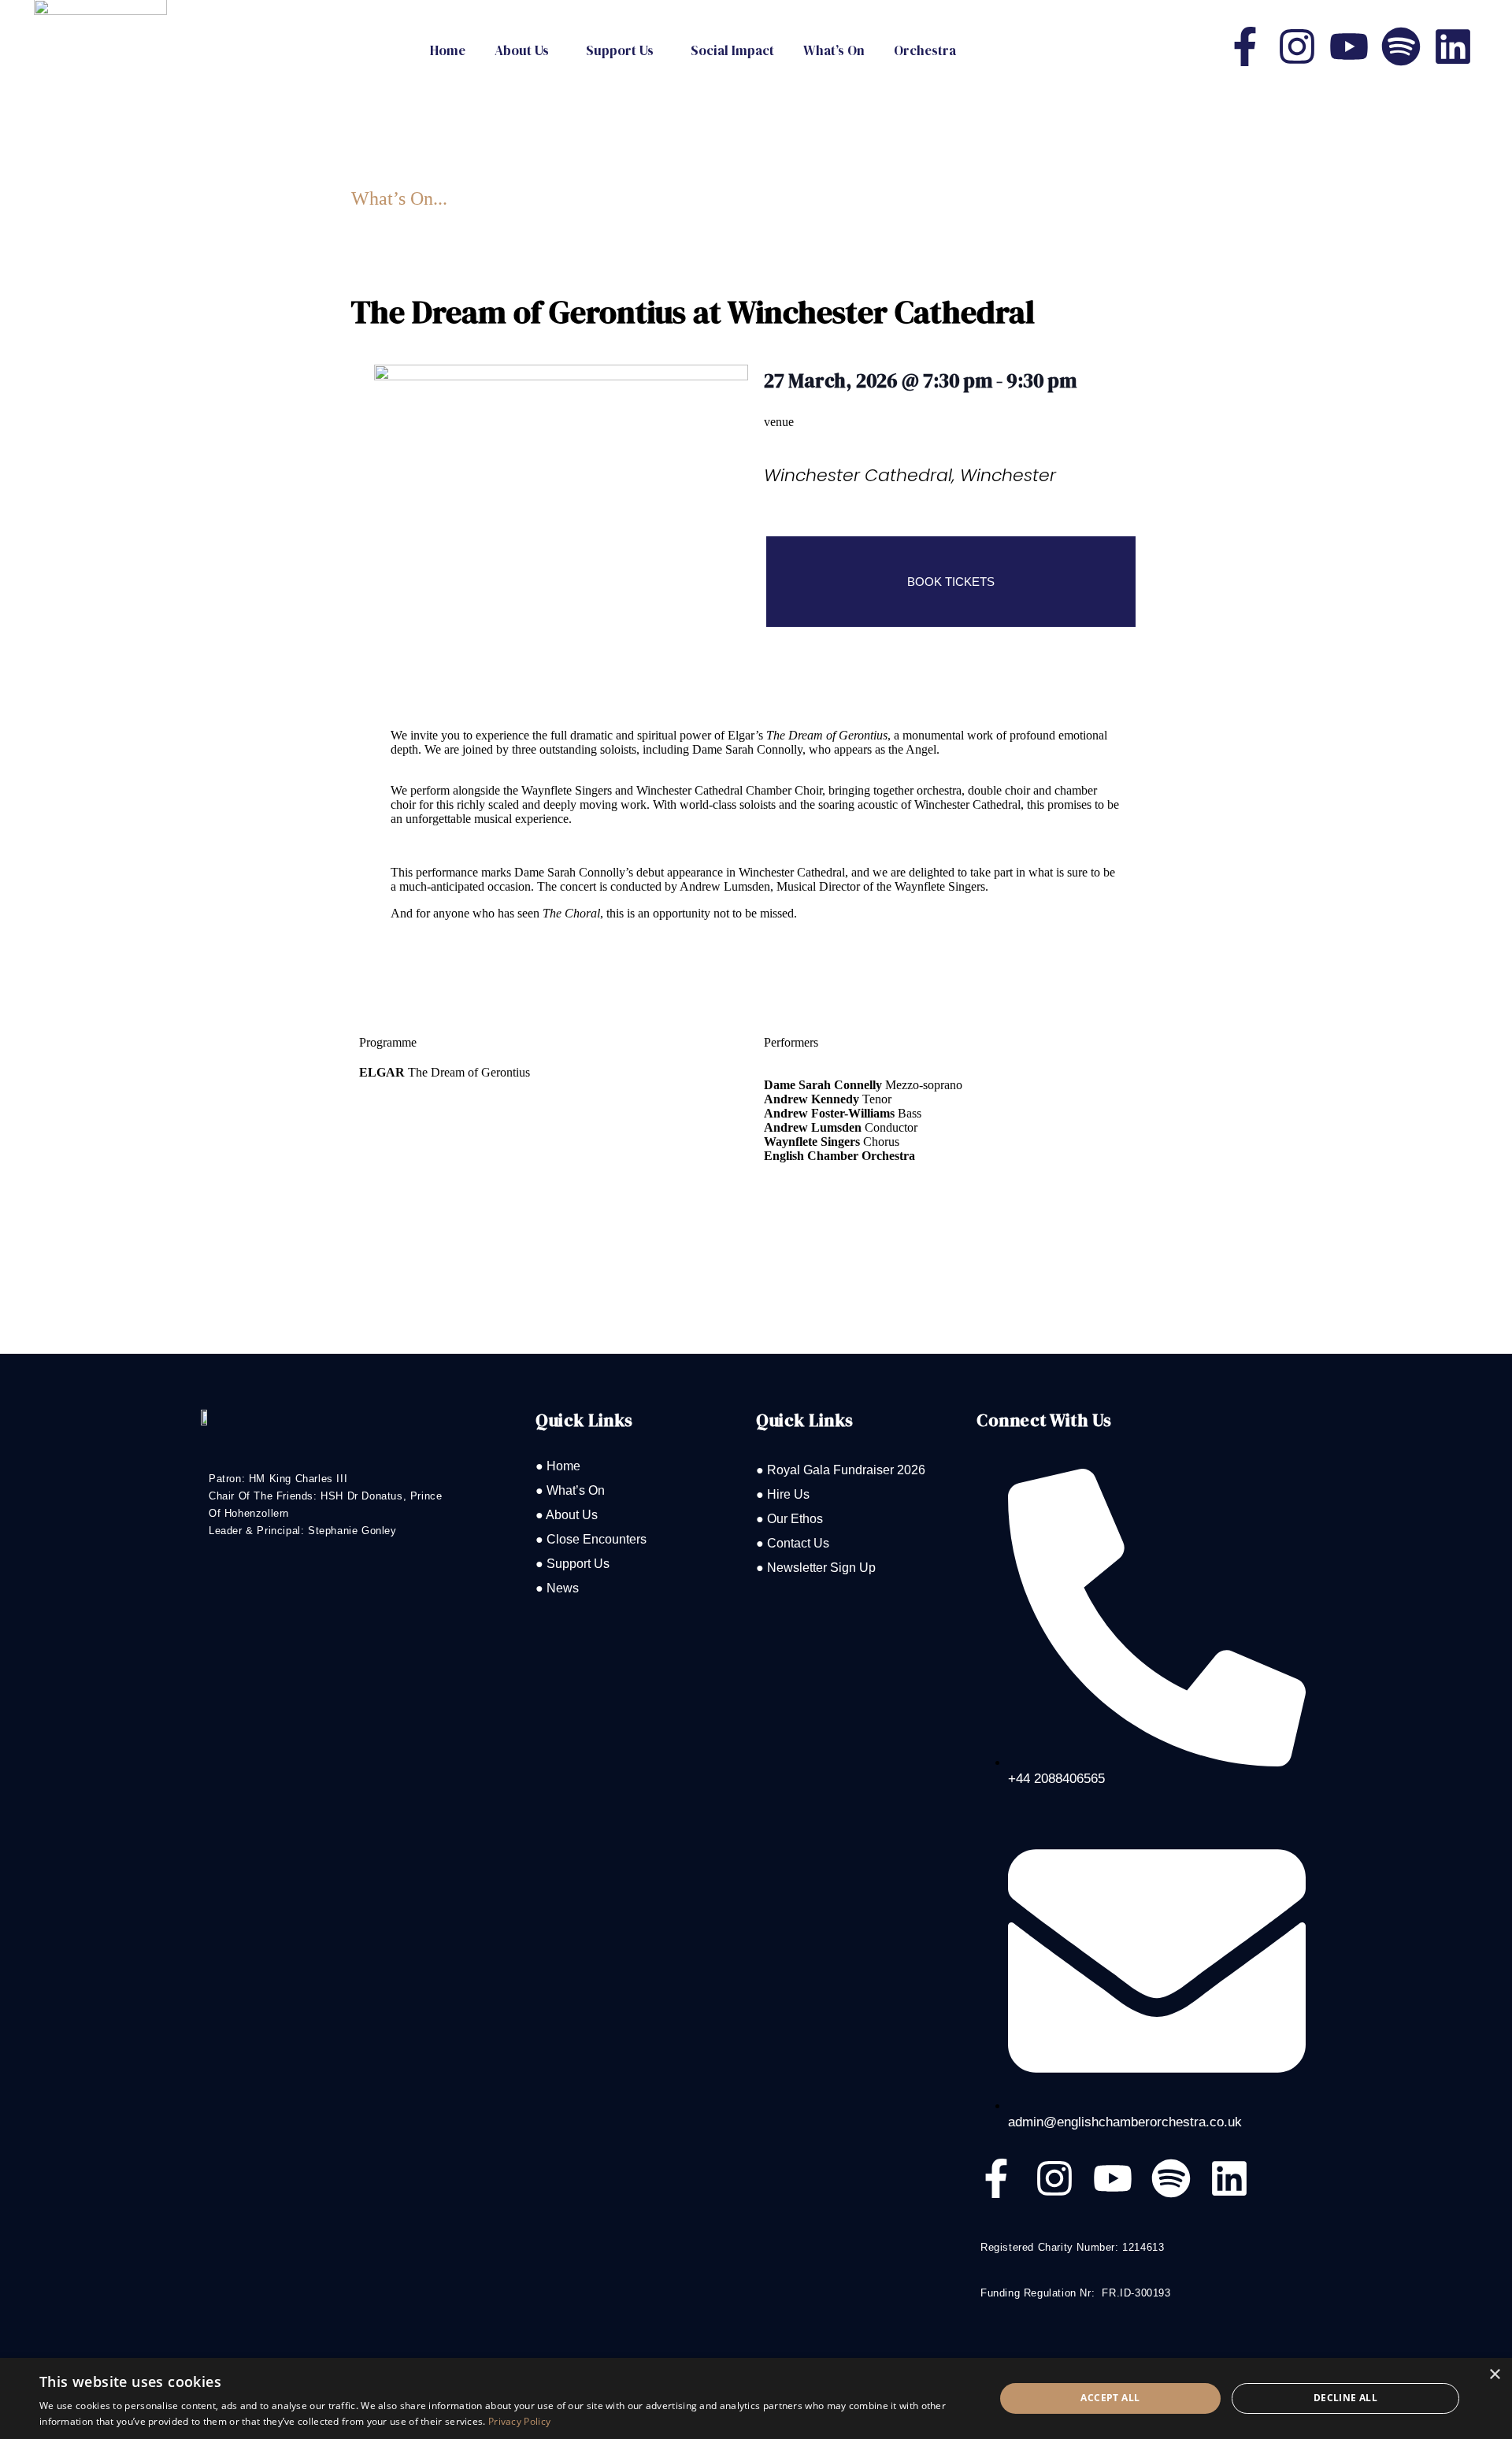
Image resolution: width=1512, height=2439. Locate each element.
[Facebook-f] (1245, 46)
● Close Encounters (591, 1539)
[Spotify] (1401, 46)
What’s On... (399, 198)
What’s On (834, 50)
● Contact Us (793, 1543)
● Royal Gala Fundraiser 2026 (841, 1470)
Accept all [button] (1110, 2398)
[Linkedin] (1453, 46)
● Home (558, 1466)
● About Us (567, 1515)
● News (557, 1588)
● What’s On (570, 1490)
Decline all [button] (1345, 2398)
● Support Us (573, 1564)
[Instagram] (1297, 46)
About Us (522, 50)
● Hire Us (783, 1494)
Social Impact (732, 50)
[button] (526, 51)
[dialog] (756, 2398)
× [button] (1494, 2375)
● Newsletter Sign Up (816, 1568)
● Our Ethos (789, 1519)
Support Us (620, 50)
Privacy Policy (519, 2421)
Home (448, 50)
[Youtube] (1349, 46)
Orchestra (925, 50)
